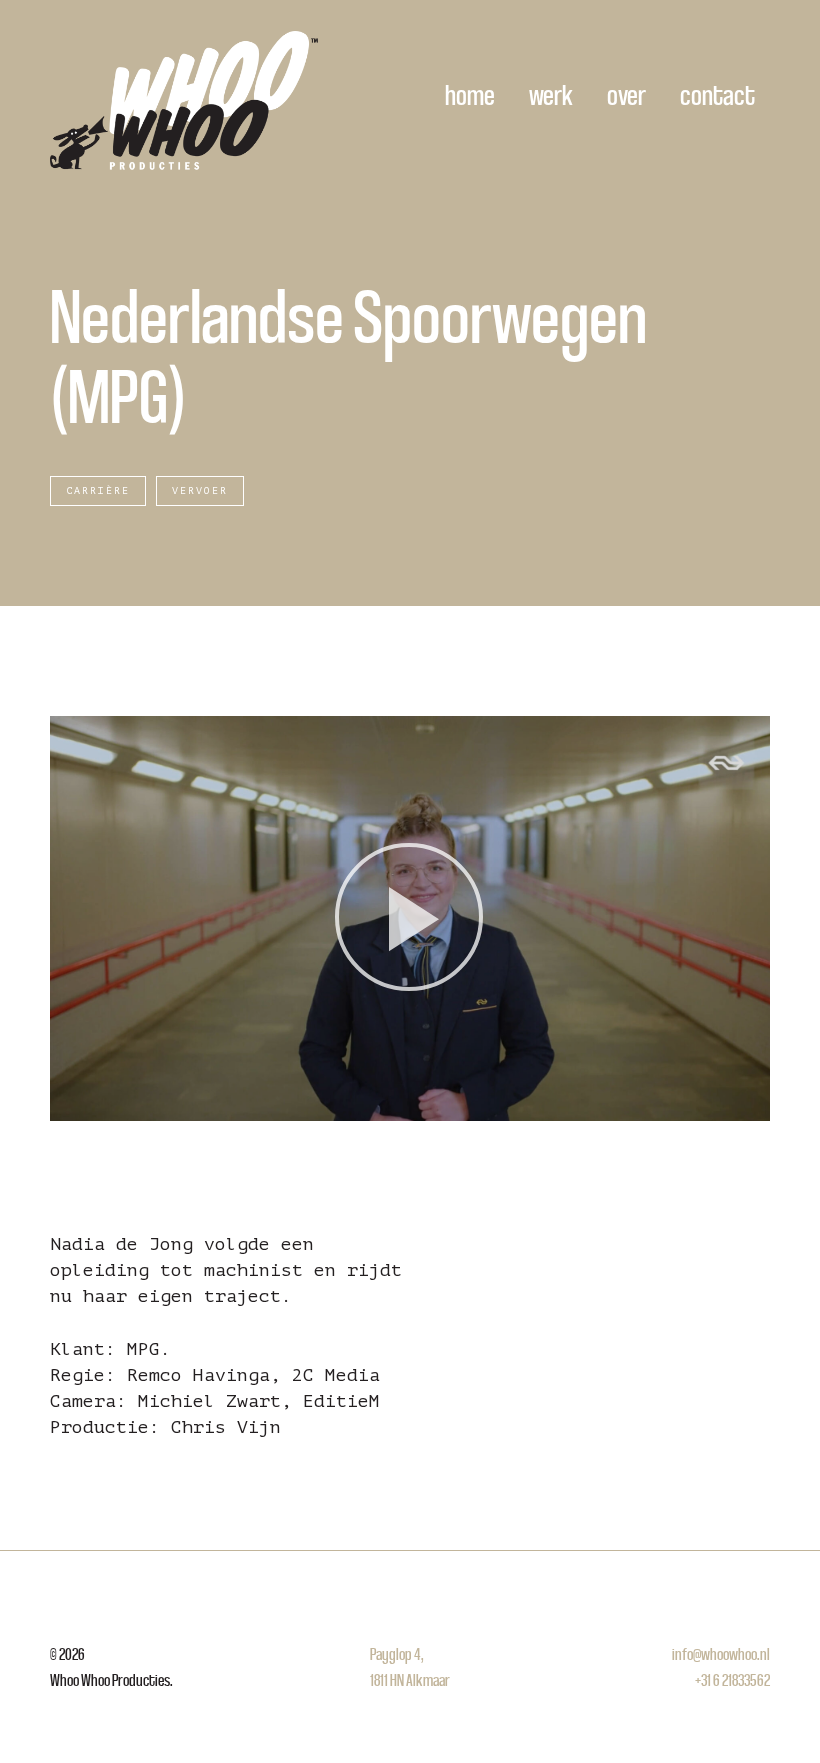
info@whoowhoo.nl (721, 1654)
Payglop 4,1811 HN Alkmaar (410, 1667)
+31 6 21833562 (732, 1680)
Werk (551, 94)
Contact (717, 94)
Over (626, 94)
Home (470, 94)
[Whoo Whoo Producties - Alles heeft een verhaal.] (184, 100)
